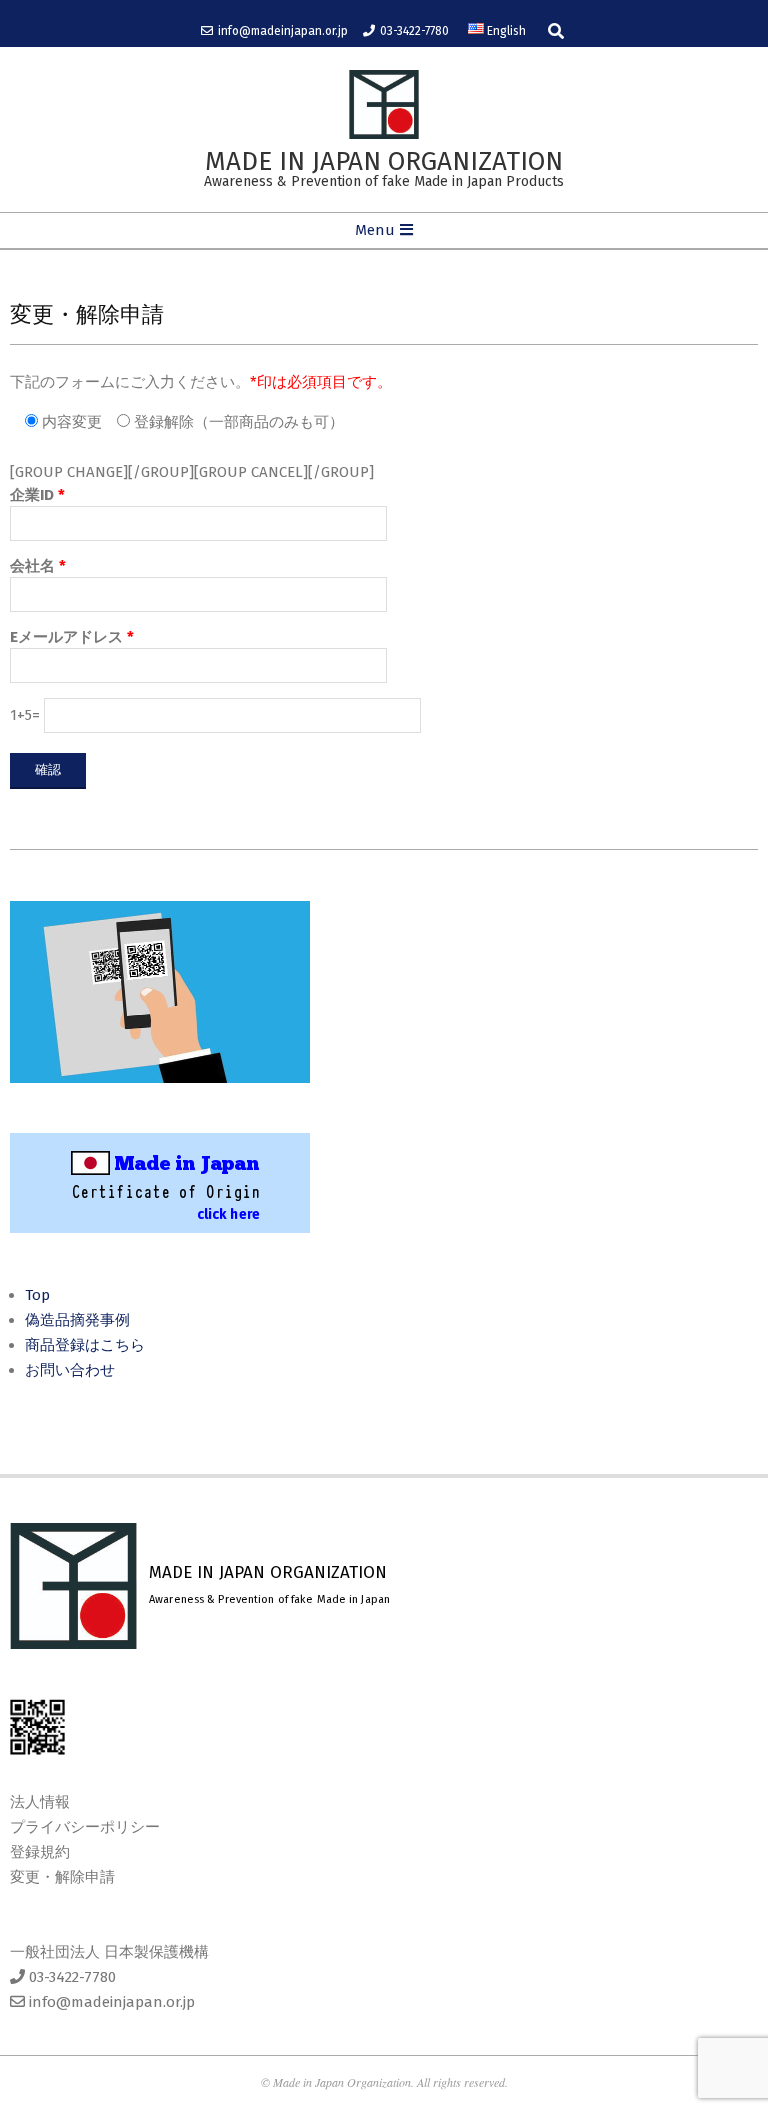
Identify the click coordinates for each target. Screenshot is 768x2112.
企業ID (37, 495)
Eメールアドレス (72, 637)
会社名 (38, 566)
